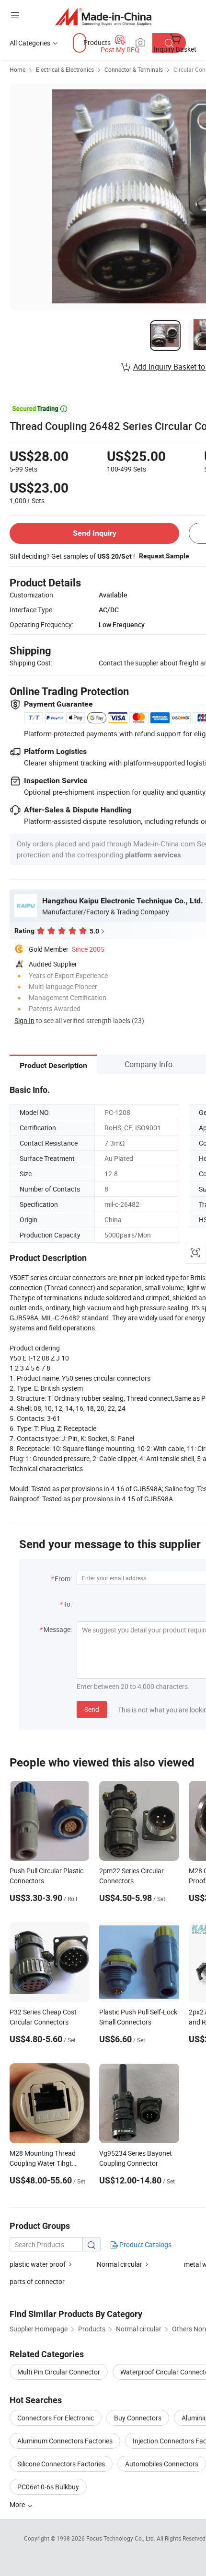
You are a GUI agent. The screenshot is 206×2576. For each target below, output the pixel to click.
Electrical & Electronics (65, 69)
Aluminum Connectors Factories (65, 2441)
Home (17, 69)
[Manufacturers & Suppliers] (103, 17)
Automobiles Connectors (162, 2464)
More (18, 2504)
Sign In (24, 1020)
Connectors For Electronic (56, 2418)
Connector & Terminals (134, 69)
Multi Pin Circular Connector (59, 2372)
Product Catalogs (145, 2244)
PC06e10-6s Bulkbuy (48, 2487)
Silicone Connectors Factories (61, 2464)
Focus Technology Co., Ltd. (121, 2538)
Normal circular (120, 2264)
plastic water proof (38, 2264)
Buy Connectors (138, 2418)
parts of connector (37, 2281)
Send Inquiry (95, 533)
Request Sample (164, 556)
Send (92, 1709)
